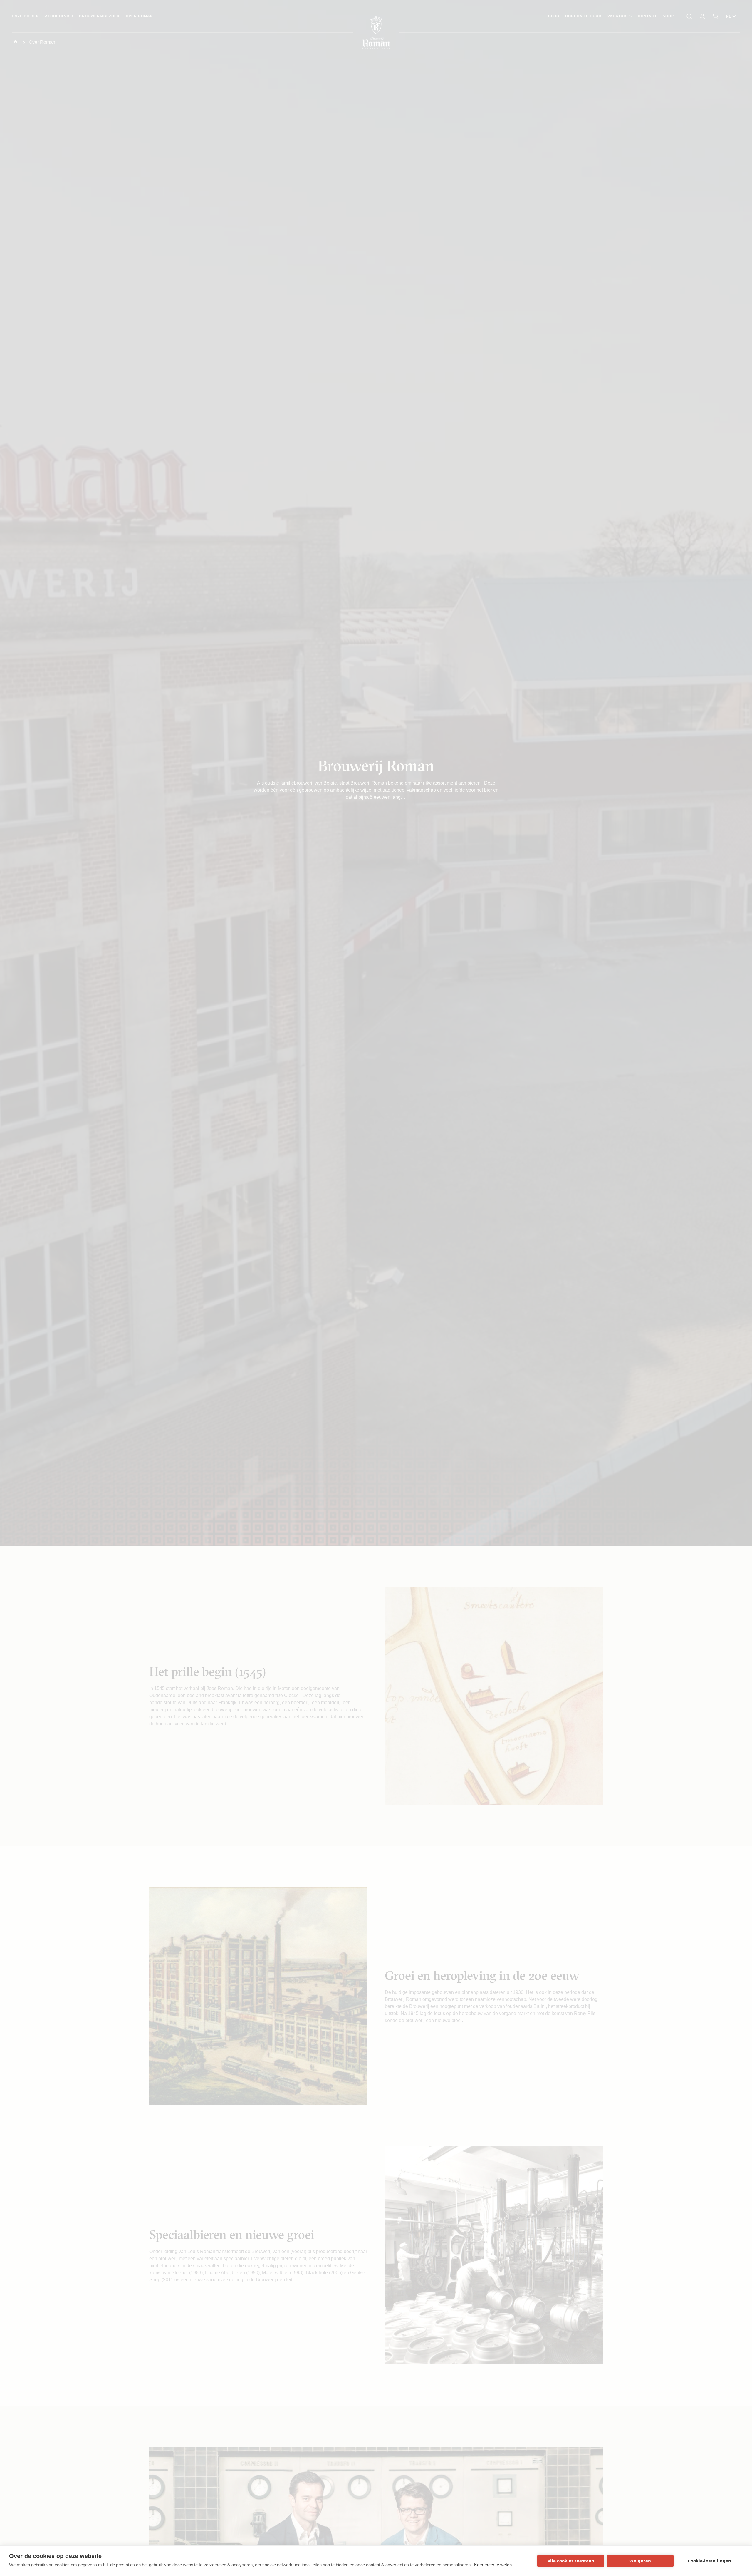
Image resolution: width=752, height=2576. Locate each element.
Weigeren (640, 2561)
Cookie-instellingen (709, 2561)
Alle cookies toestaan (571, 2561)
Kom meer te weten (493, 2565)
